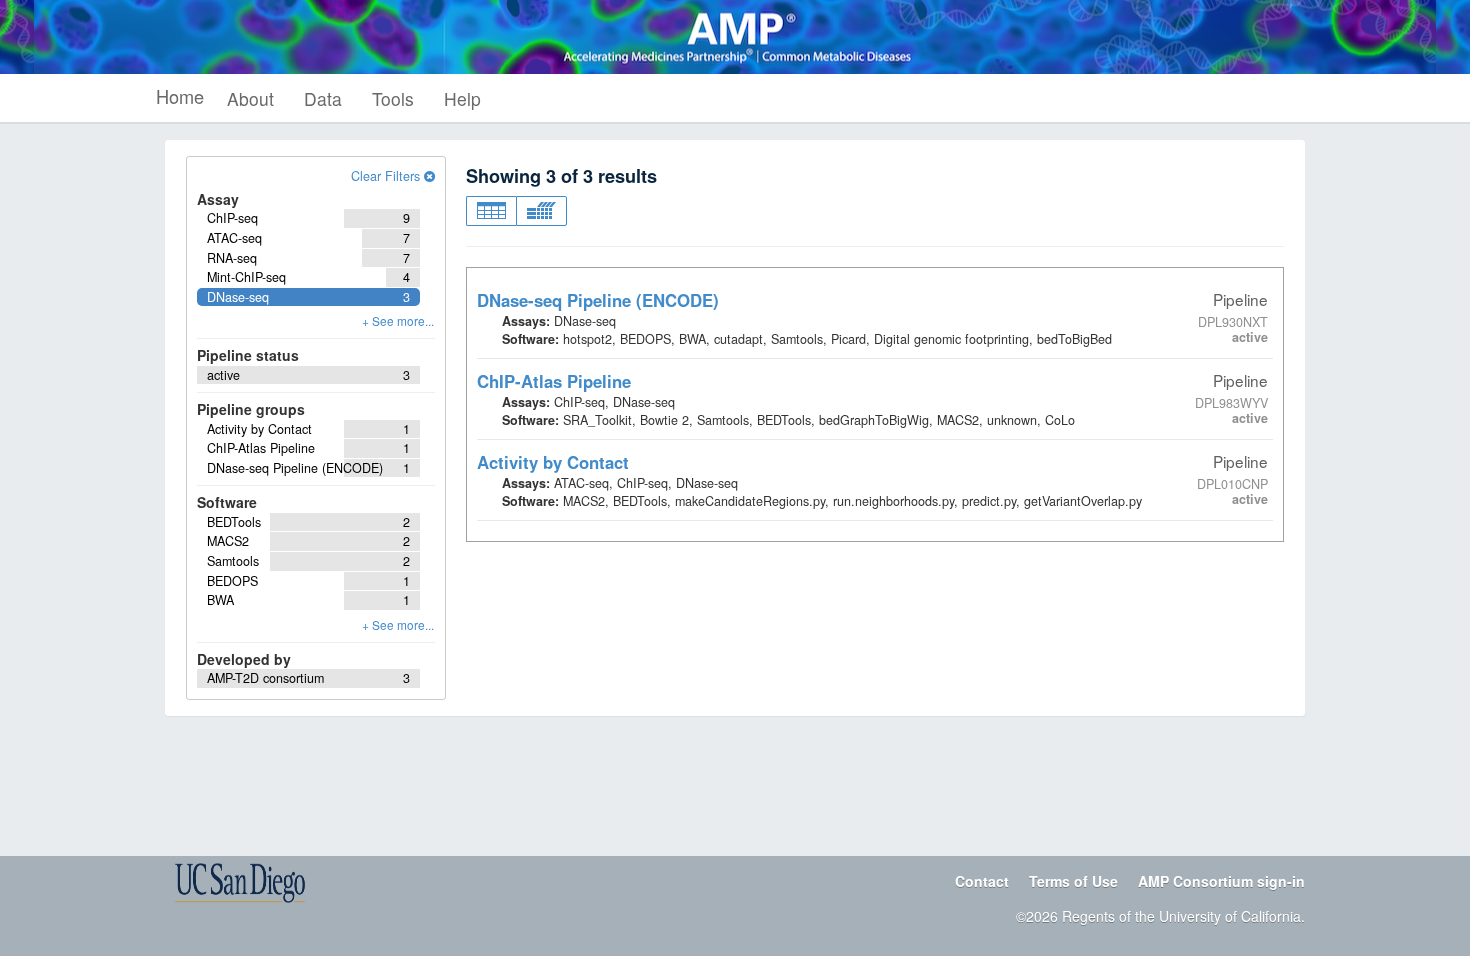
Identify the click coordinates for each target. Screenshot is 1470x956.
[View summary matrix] (541, 211)
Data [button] (323, 98)
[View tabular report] (491, 211)
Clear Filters (387, 176)
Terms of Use (1073, 881)
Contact (982, 881)
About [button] (250, 98)
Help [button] (462, 98)
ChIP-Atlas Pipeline (554, 381)
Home (180, 96)
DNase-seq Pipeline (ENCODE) (598, 300)
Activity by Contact (553, 462)
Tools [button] (393, 98)
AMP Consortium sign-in (1221, 881)
